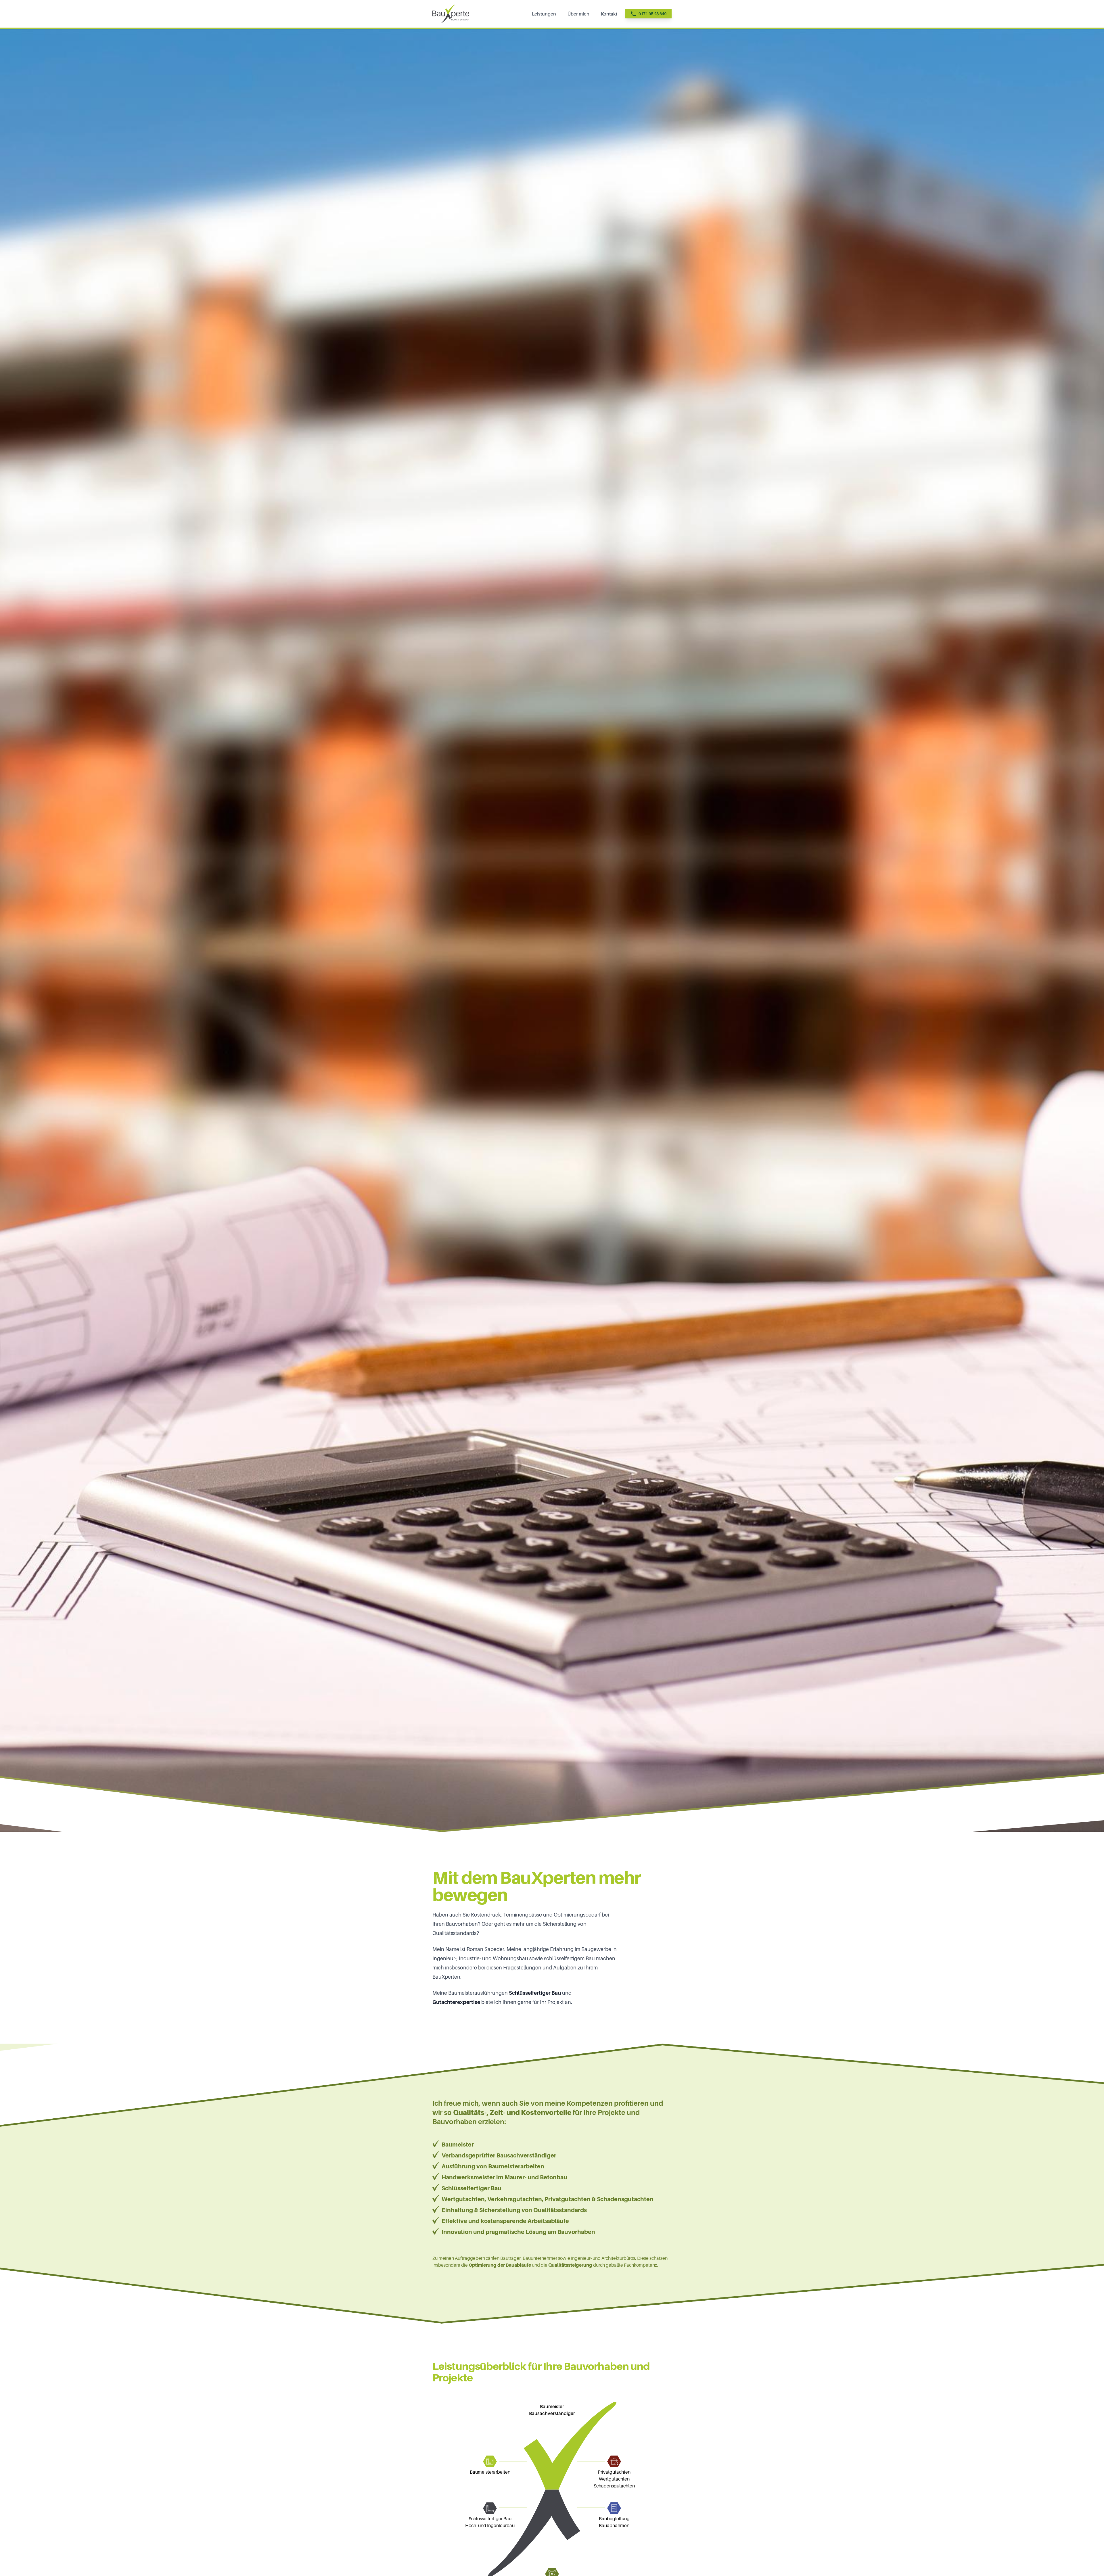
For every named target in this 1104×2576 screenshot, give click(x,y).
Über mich (578, 14)
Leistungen (544, 14)
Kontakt (609, 14)
